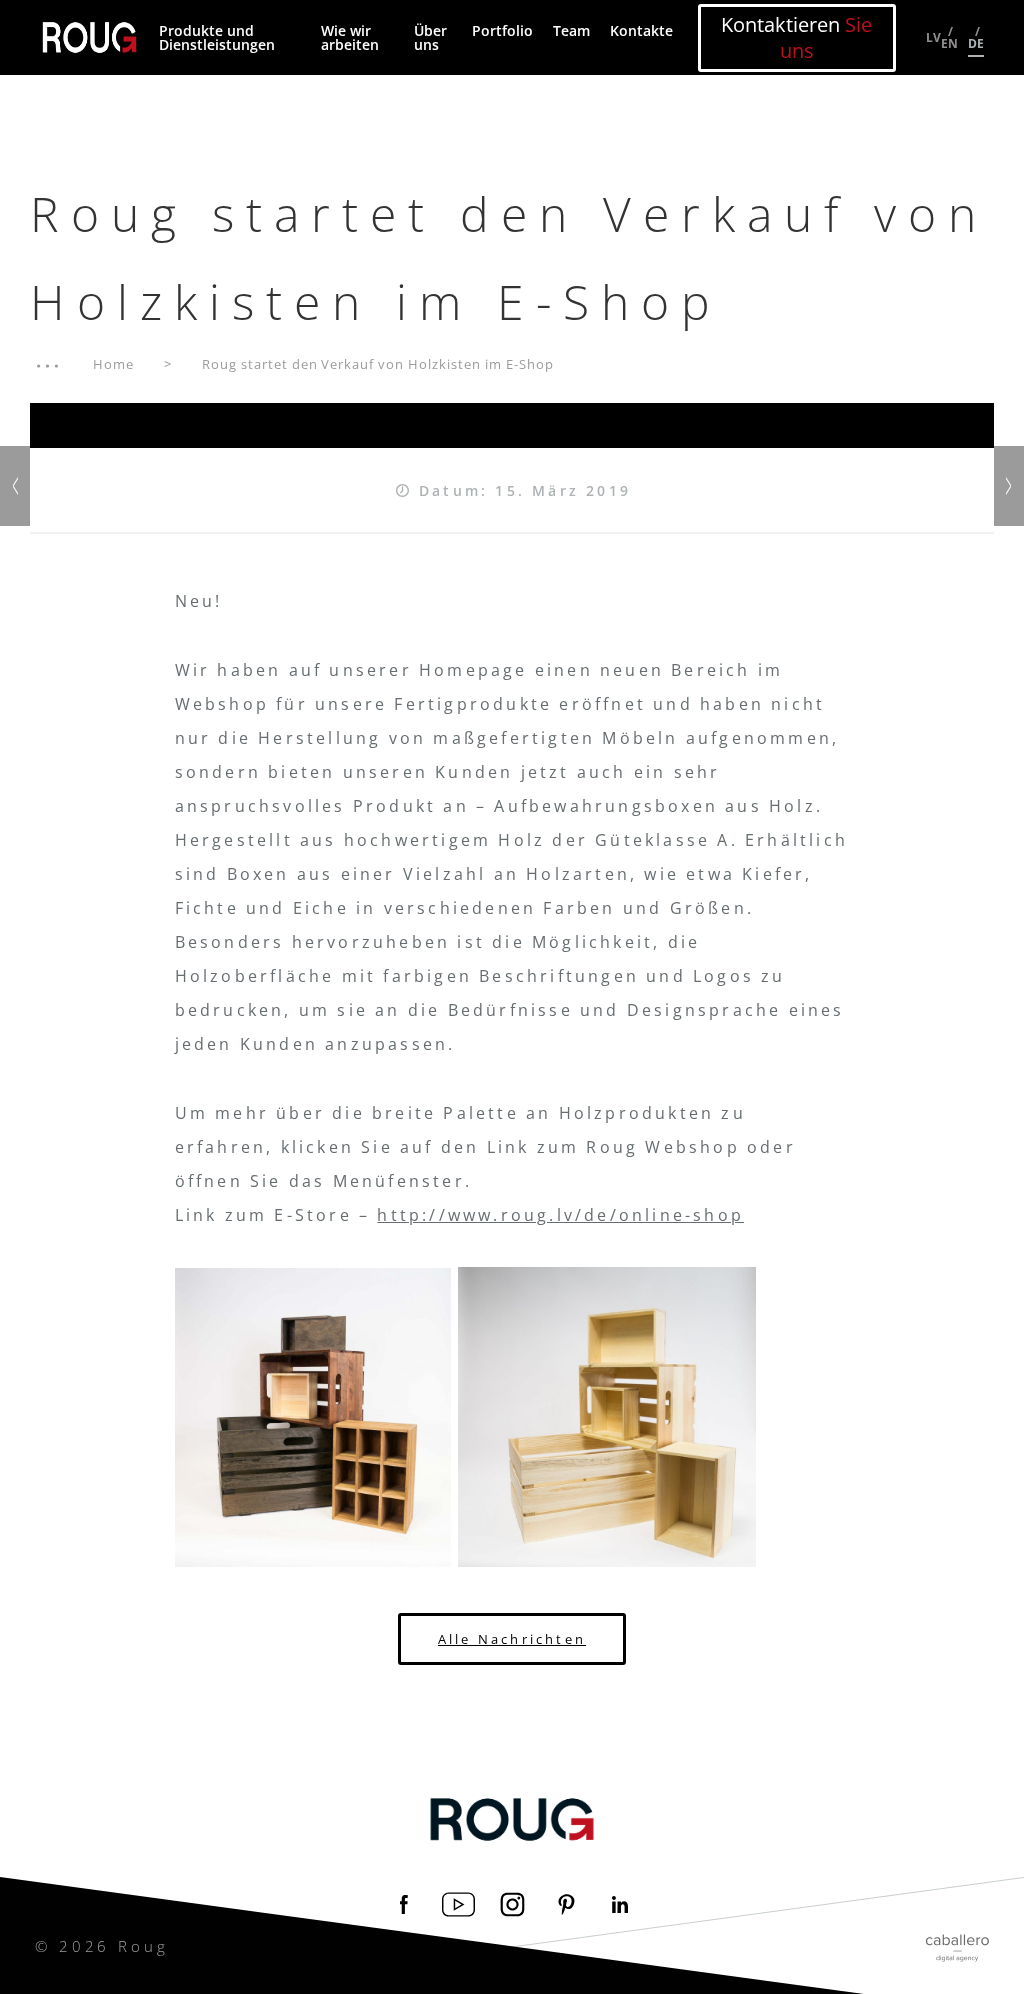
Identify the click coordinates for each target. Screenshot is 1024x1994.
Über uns (430, 37)
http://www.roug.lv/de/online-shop (560, 1215)
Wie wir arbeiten (350, 37)
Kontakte (641, 30)
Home (113, 364)
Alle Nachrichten (512, 1639)
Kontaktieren (796, 37)
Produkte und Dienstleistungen (217, 37)
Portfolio (502, 30)
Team (571, 30)
